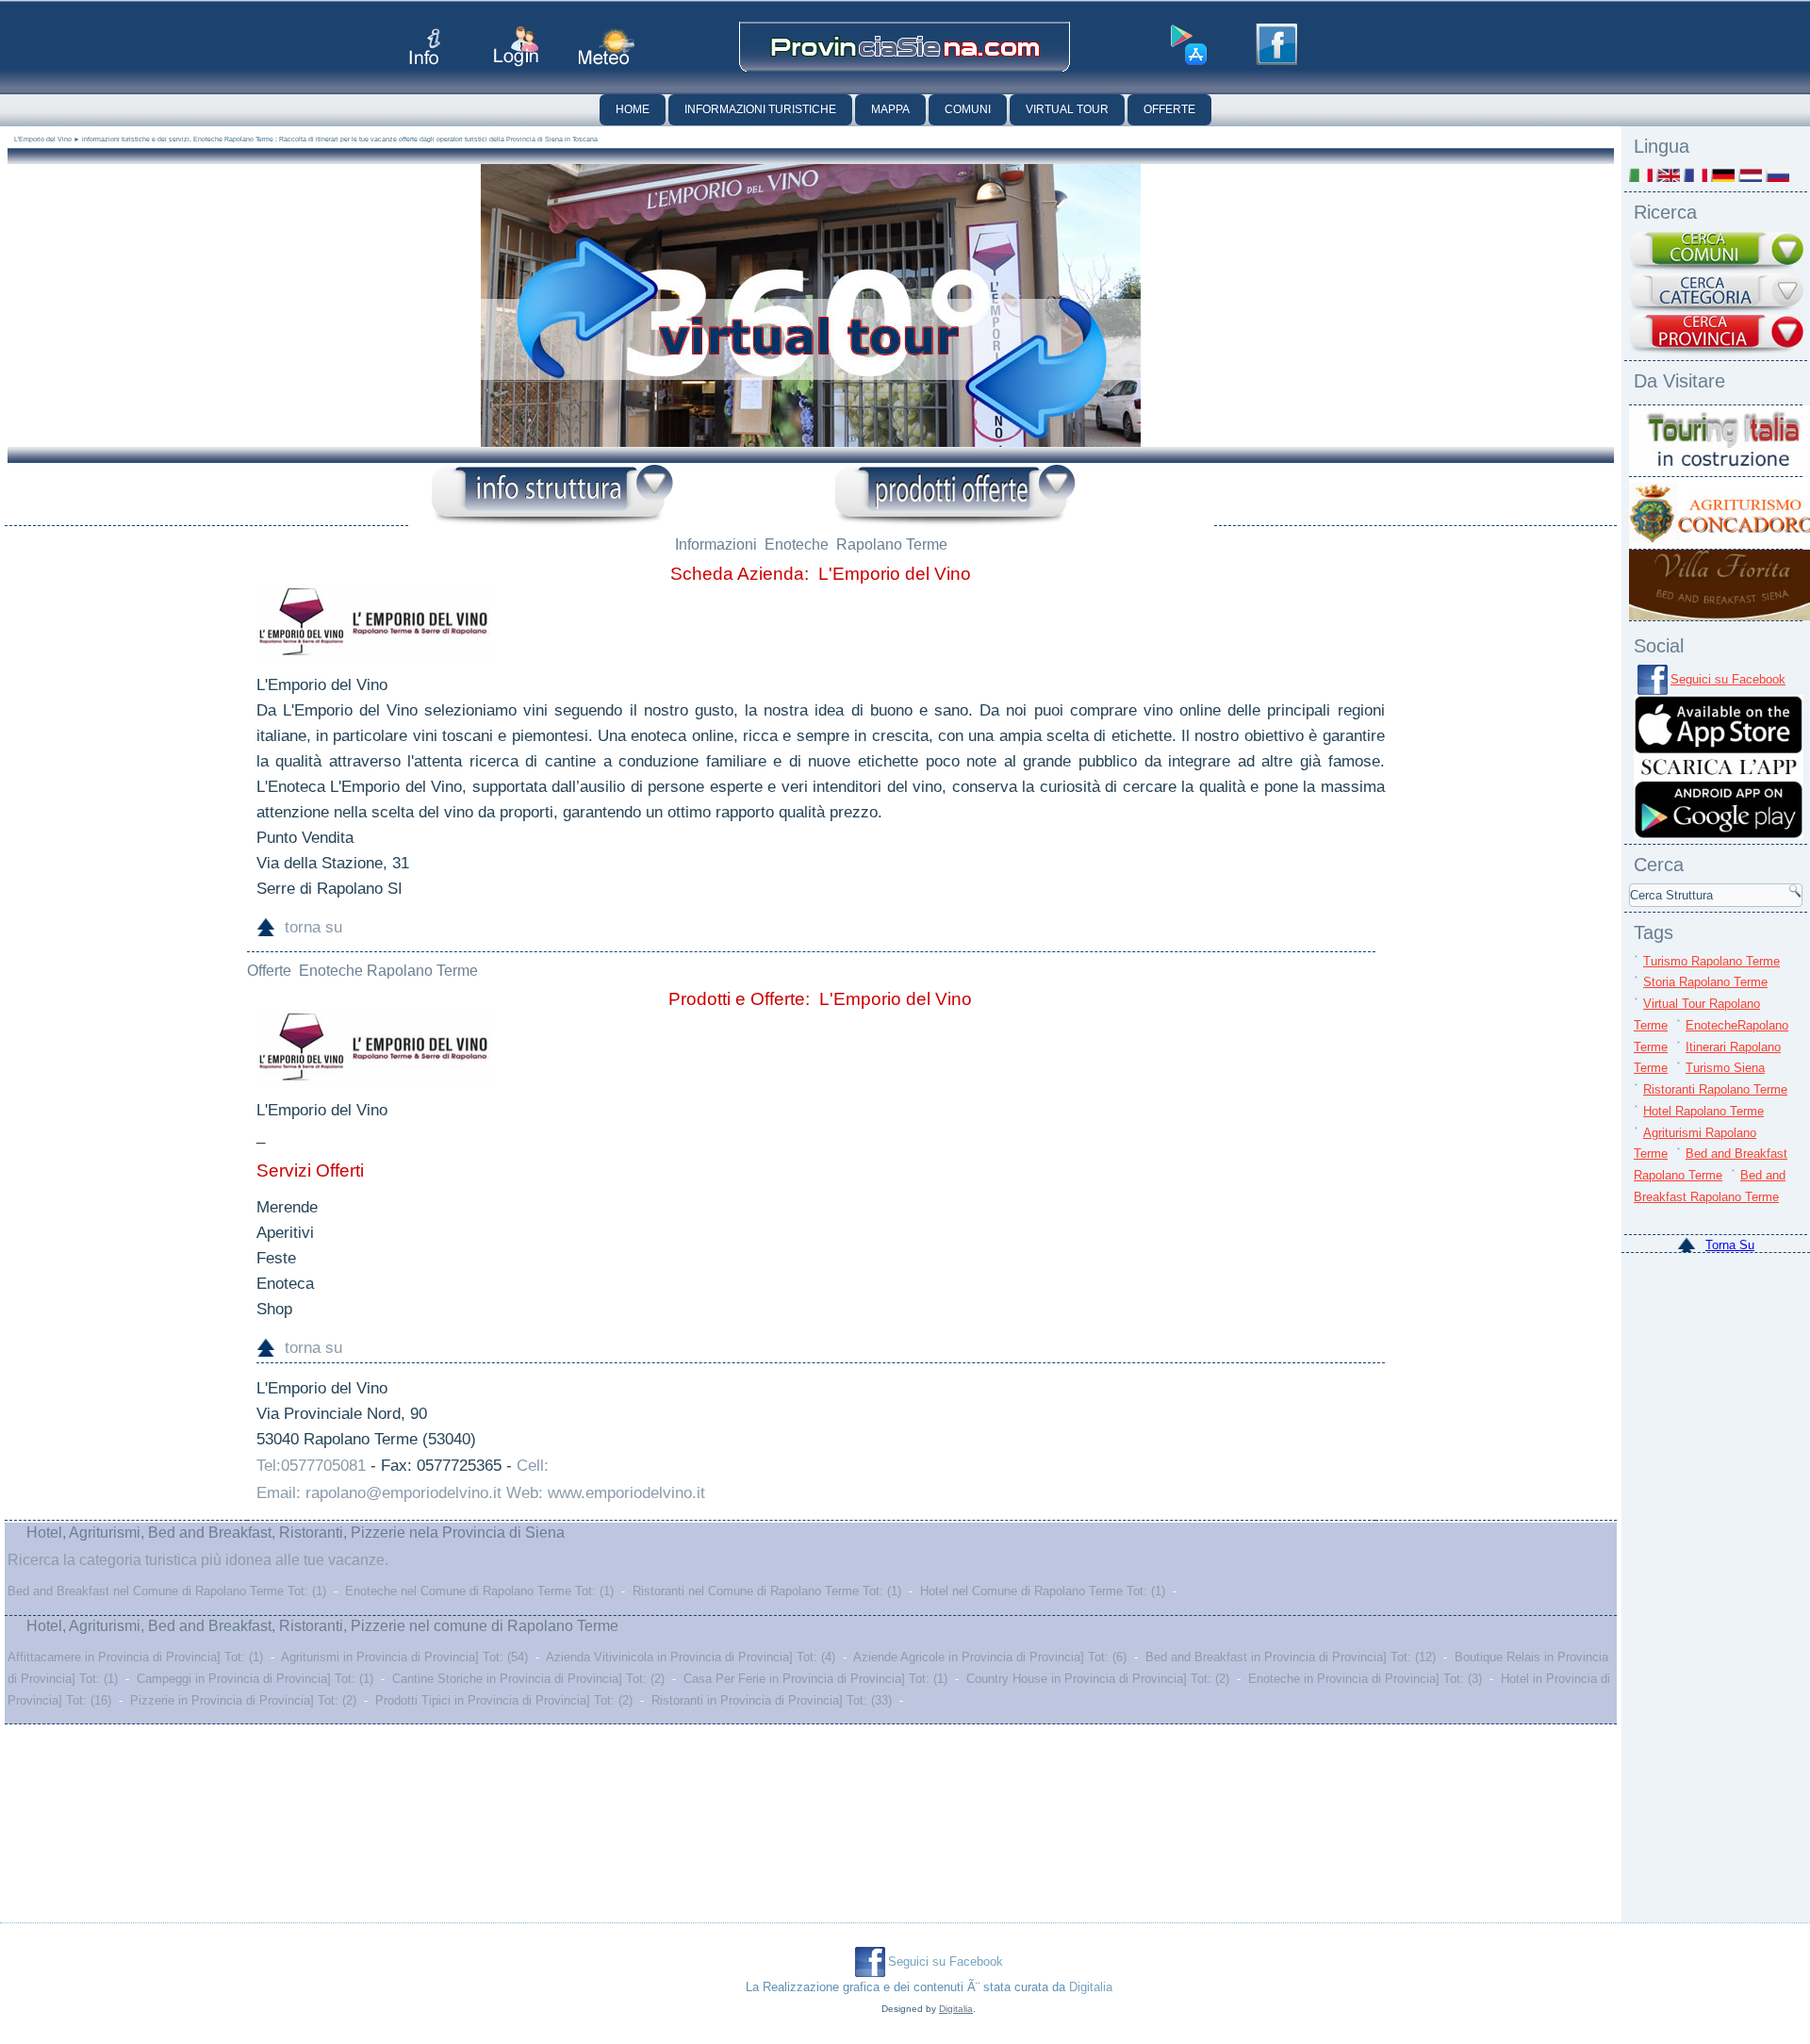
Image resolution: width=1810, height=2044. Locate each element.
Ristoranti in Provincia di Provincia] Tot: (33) (772, 1700)
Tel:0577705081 (311, 1466)
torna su (313, 927)
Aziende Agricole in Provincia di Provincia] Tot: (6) (990, 1657)
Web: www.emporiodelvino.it (606, 1493)
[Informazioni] (552, 495)
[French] (1695, 175)
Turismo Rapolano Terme (1711, 961)
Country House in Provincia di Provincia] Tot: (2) (1098, 1679)
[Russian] (1777, 175)
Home (633, 109)
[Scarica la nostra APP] (1719, 835)
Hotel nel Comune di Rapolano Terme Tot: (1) (1043, 1591)
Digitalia (1091, 1987)
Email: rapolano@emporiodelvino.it (379, 1493)
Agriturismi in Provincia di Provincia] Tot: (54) (404, 1657)
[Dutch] (1750, 175)
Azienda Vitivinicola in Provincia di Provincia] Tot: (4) (691, 1657)
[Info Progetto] (425, 47)
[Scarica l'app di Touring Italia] (1189, 45)
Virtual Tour (1067, 109)
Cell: (533, 1466)
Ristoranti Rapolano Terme (1715, 1089)
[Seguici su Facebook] (1276, 44)
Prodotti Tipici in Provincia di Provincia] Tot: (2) (504, 1700)
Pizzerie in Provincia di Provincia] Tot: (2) (243, 1700)
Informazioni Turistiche (760, 109)
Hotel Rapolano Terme (1703, 1111)
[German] (1723, 175)
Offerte (1169, 109)
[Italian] (1641, 175)
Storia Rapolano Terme (1705, 982)
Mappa (890, 109)
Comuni (968, 109)
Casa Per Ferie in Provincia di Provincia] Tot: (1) (815, 1679)
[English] (1668, 175)
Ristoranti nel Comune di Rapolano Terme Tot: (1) (767, 1591)
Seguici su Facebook (1728, 679)
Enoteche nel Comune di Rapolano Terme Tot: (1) (479, 1591)
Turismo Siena (1725, 1068)
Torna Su (1730, 1245)
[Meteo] (607, 47)
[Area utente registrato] (516, 47)
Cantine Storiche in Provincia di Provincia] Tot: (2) (528, 1679)
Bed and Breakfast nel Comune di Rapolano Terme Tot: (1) (167, 1591)
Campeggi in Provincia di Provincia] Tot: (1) (255, 1679)
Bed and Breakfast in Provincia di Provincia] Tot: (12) (1291, 1657)
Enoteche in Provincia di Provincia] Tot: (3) (1365, 1679)
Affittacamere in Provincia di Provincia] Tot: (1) (135, 1657)
